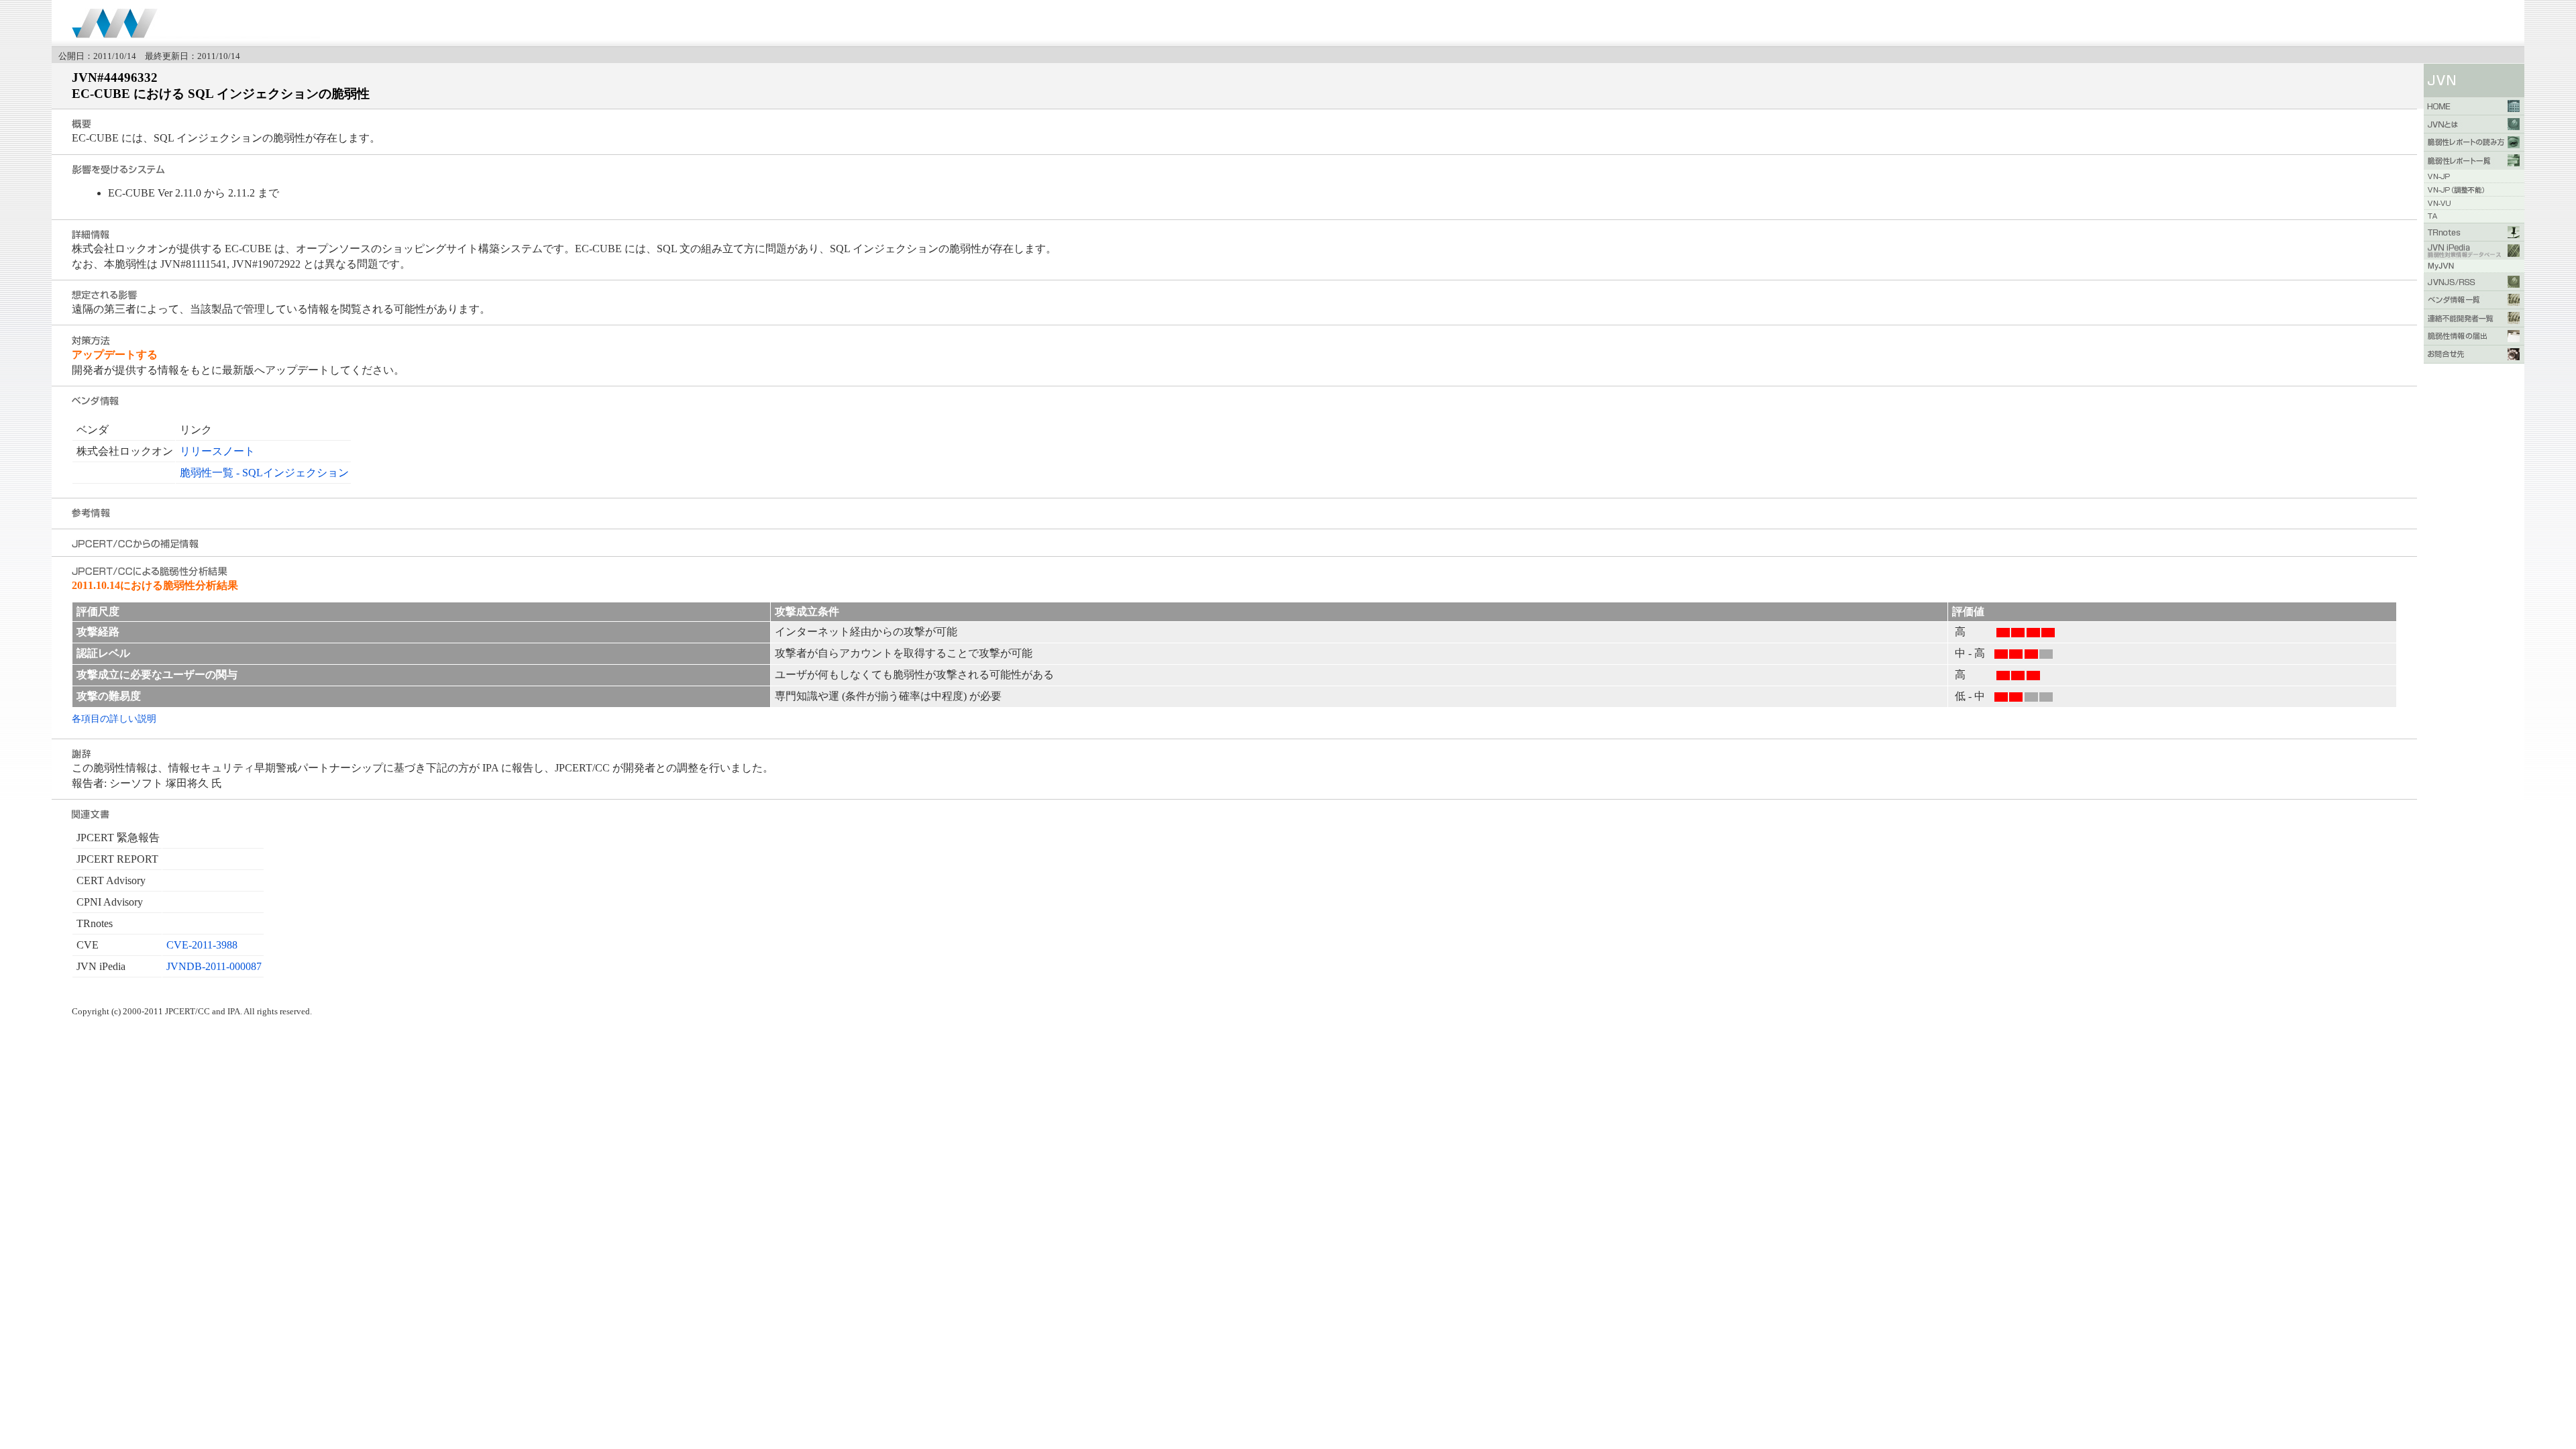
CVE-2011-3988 (202, 945)
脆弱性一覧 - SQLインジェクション (264, 473)
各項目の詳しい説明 (114, 718)
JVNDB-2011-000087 (214, 966)
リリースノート (217, 451)
